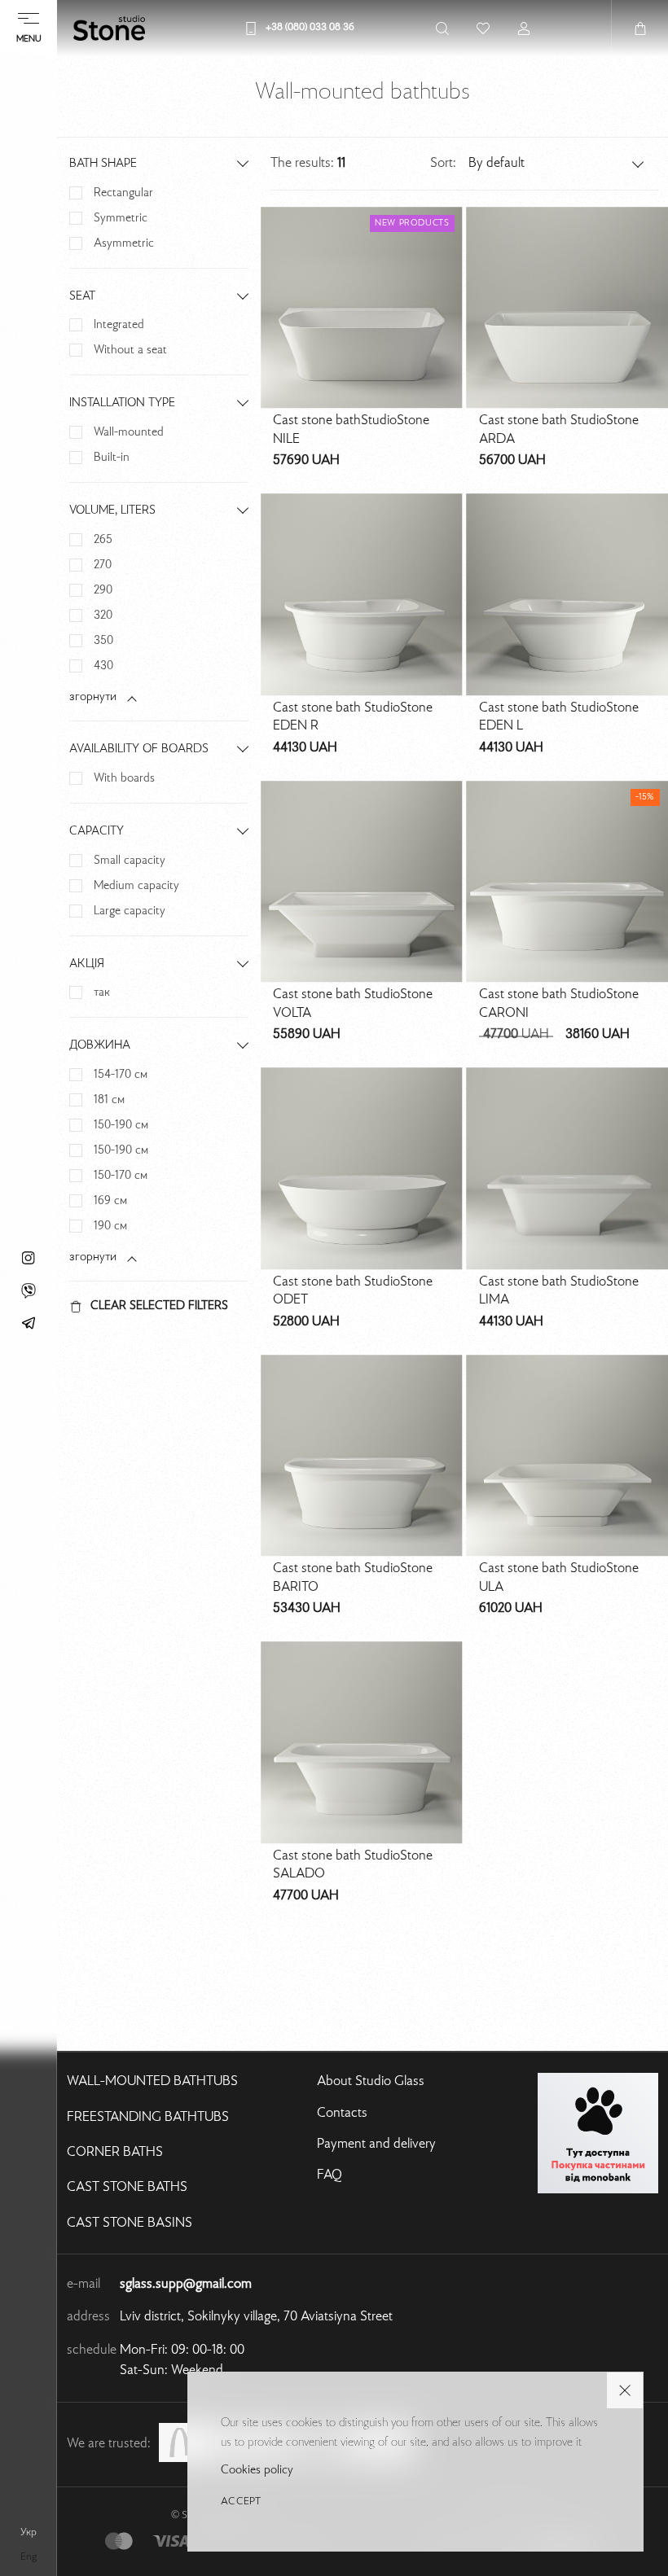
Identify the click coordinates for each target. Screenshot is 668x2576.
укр (29, 2533)
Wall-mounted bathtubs (152, 2082)
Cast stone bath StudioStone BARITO (353, 1578)
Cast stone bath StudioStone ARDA (559, 430)
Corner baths (115, 2153)
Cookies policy (257, 2470)
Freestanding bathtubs (148, 2118)
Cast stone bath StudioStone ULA (559, 1578)
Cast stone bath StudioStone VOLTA (353, 1004)
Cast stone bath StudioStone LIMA (559, 1292)
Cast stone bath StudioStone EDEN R (353, 718)
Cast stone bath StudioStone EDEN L (559, 718)
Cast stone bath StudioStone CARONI (559, 1004)
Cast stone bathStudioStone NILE (351, 430)
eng (29, 2557)
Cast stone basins (130, 2223)
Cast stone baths (127, 2188)
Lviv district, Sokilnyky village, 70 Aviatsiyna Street (256, 2317)
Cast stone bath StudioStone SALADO (353, 1866)
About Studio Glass (371, 2082)
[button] (557, 164)
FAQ (330, 2175)
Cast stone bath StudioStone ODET (353, 1292)
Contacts (342, 2114)
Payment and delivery (376, 2144)
